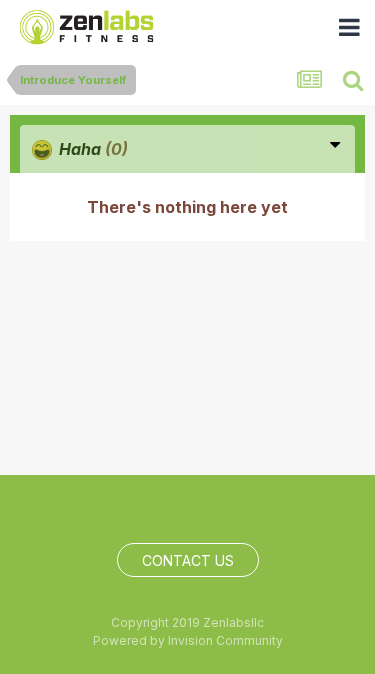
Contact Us (188, 560)
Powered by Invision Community (188, 640)
